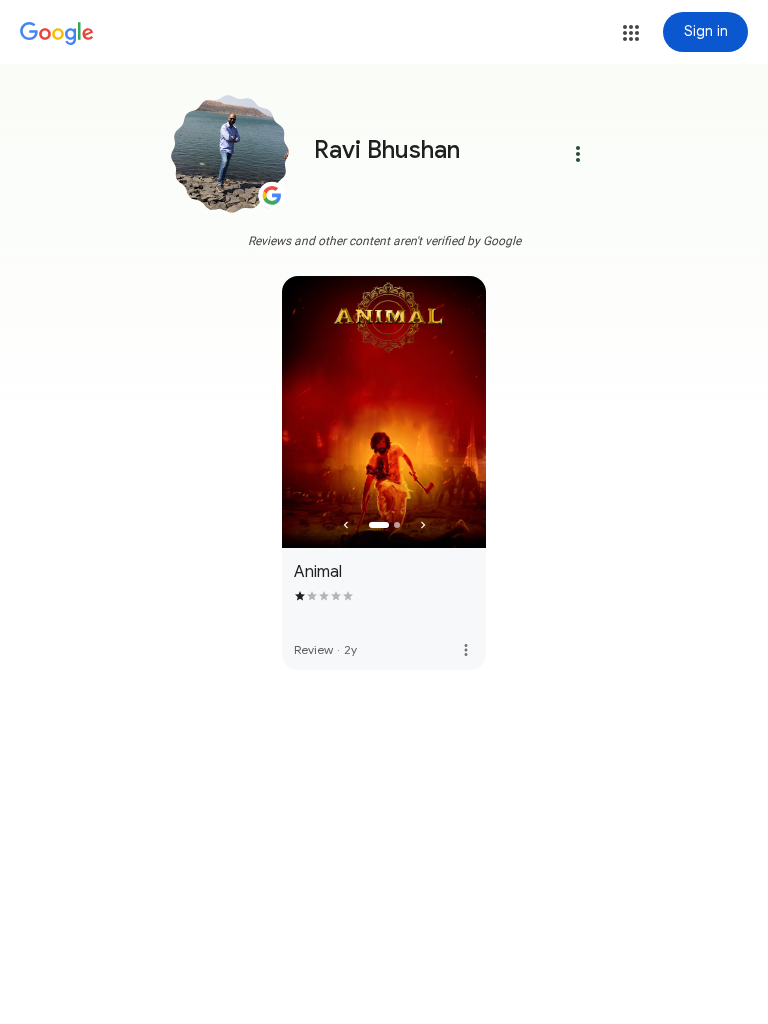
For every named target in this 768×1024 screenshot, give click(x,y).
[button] (631, 33)
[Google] (57, 34)
